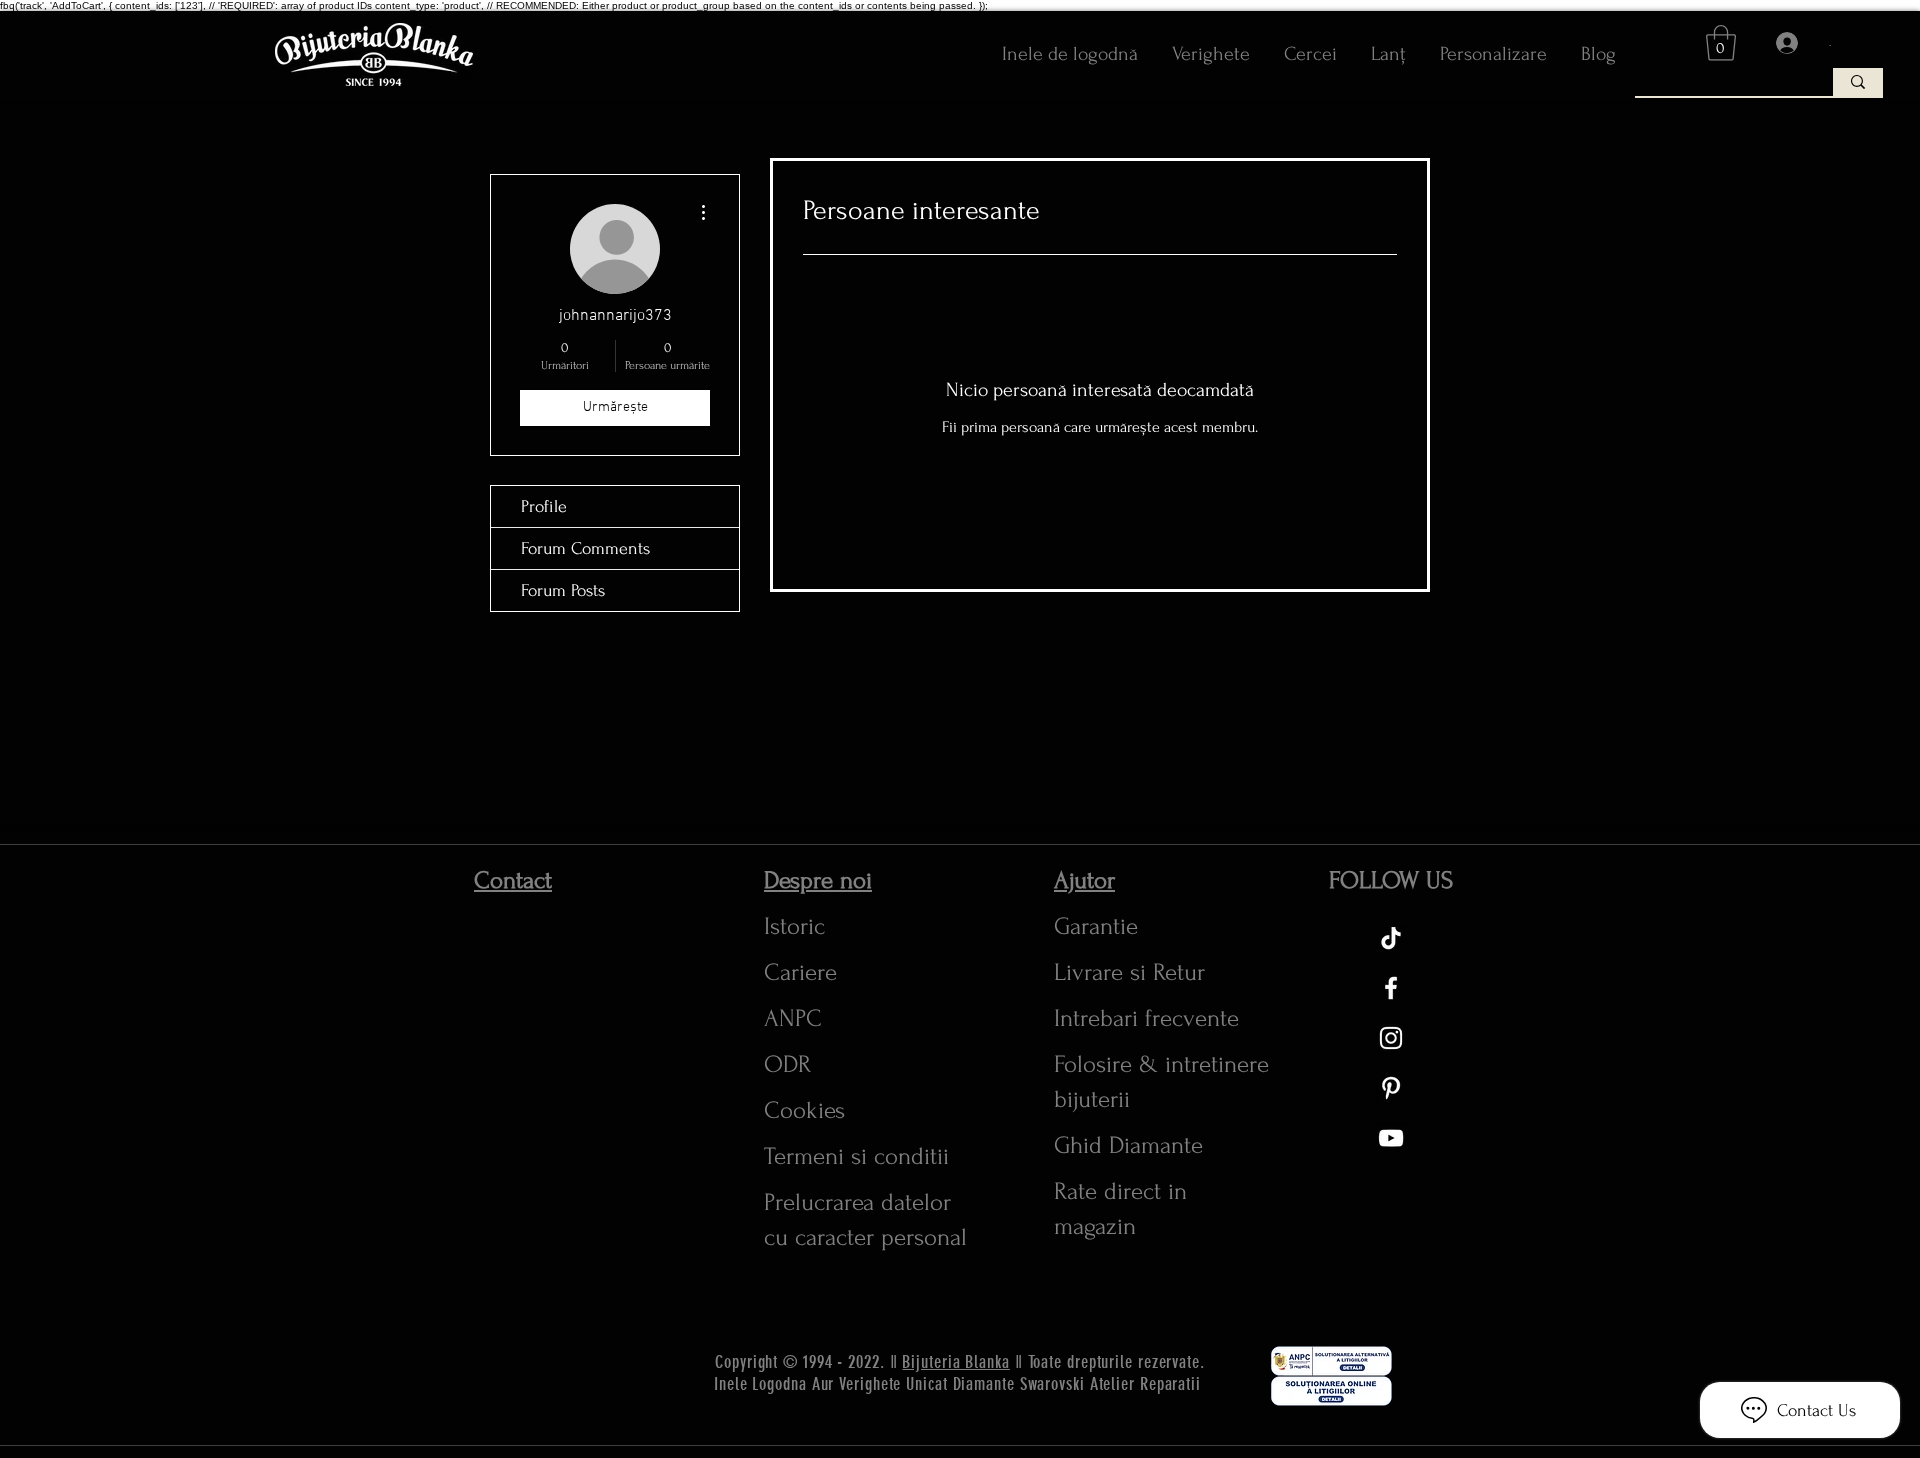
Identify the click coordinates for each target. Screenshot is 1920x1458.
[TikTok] (1391, 938)
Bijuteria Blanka (955, 1362)
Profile (544, 506)
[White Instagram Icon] (1391, 1038)
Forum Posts (563, 590)
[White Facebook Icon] (1391, 988)
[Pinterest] (1391, 1088)
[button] (1721, 43)
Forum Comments (585, 548)
